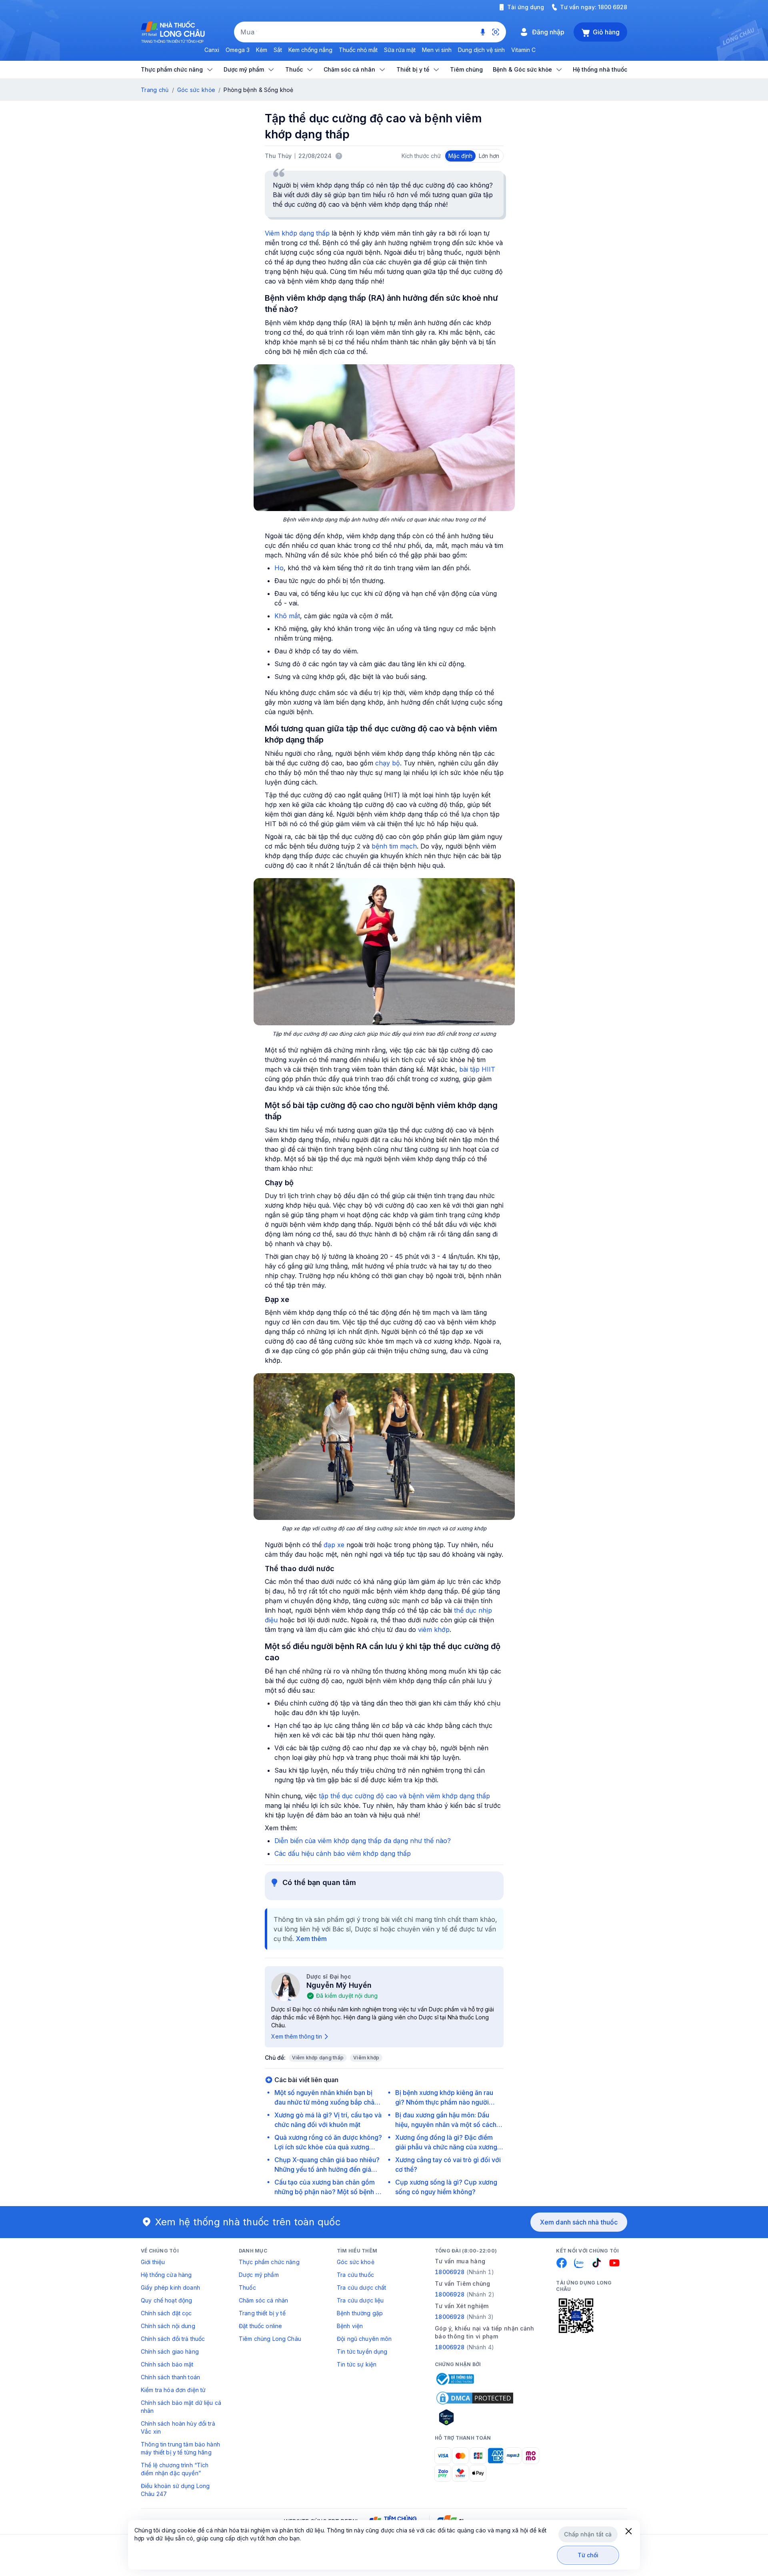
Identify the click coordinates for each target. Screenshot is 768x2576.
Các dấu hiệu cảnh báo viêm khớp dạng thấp (343, 1853)
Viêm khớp (366, 2058)
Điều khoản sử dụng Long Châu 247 (175, 2490)
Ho (279, 568)
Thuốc (247, 2287)
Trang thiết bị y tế (262, 2313)
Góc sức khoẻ (356, 2262)
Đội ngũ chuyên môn (364, 2339)
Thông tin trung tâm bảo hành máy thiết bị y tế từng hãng (180, 2448)
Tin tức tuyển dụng (362, 2351)
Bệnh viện (350, 2326)
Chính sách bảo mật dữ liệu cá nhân (181, 2407)
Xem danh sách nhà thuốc (579, 2222)
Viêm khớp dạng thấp (297, 233)
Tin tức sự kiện (357, 2364)
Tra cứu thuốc (355, 2275)
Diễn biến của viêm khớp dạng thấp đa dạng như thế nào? (363, 1841)
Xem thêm (311, 1939)
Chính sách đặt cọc (166, 2313)
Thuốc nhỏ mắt (358, 50)
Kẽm (262, 50)
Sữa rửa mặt (400, 50)
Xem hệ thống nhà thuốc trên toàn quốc (248, 2222)
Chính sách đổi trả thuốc (173, 2339)
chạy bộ (388, 763)
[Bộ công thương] (454, 2379)
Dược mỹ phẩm (259, 2275)
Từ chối (588, 2555)
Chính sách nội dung (168, 2326)
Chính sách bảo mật (167, 2364)
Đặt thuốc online (260, 2326)
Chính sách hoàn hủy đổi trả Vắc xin (178, 2427)
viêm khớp (434, 1629)
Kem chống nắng (310, 50)
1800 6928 (613, 7)
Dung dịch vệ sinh (481, 50)
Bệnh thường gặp (360, 2313)
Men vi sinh (437, 50)
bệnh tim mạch (394, 846)
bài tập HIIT (477, 1069)
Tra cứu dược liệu (360, 2300)
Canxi (212, 50)
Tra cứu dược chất (361, 2287)
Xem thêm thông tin (297, 2036)
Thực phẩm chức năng (269, 2262)
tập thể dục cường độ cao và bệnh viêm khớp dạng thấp (404, 1796)
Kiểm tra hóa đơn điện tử (173, 2390)
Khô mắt (287, 616)
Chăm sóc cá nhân (263, 2300)
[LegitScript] (475, 2417)
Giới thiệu (153, 2262)
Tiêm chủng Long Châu (270, 2339)
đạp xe (334, 1545)
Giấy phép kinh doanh (170, 2287)
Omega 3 (238, 50)
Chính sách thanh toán (170, 2377)
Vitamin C (523, 50)
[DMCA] (475, 2398)
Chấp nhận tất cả (588, 2534)
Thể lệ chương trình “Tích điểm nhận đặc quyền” (175, 2469)
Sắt (278, 50)
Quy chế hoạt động (166, 2300)
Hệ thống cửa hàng (166, 2275)
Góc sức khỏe (196, 90)
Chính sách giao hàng (170, 2351)
